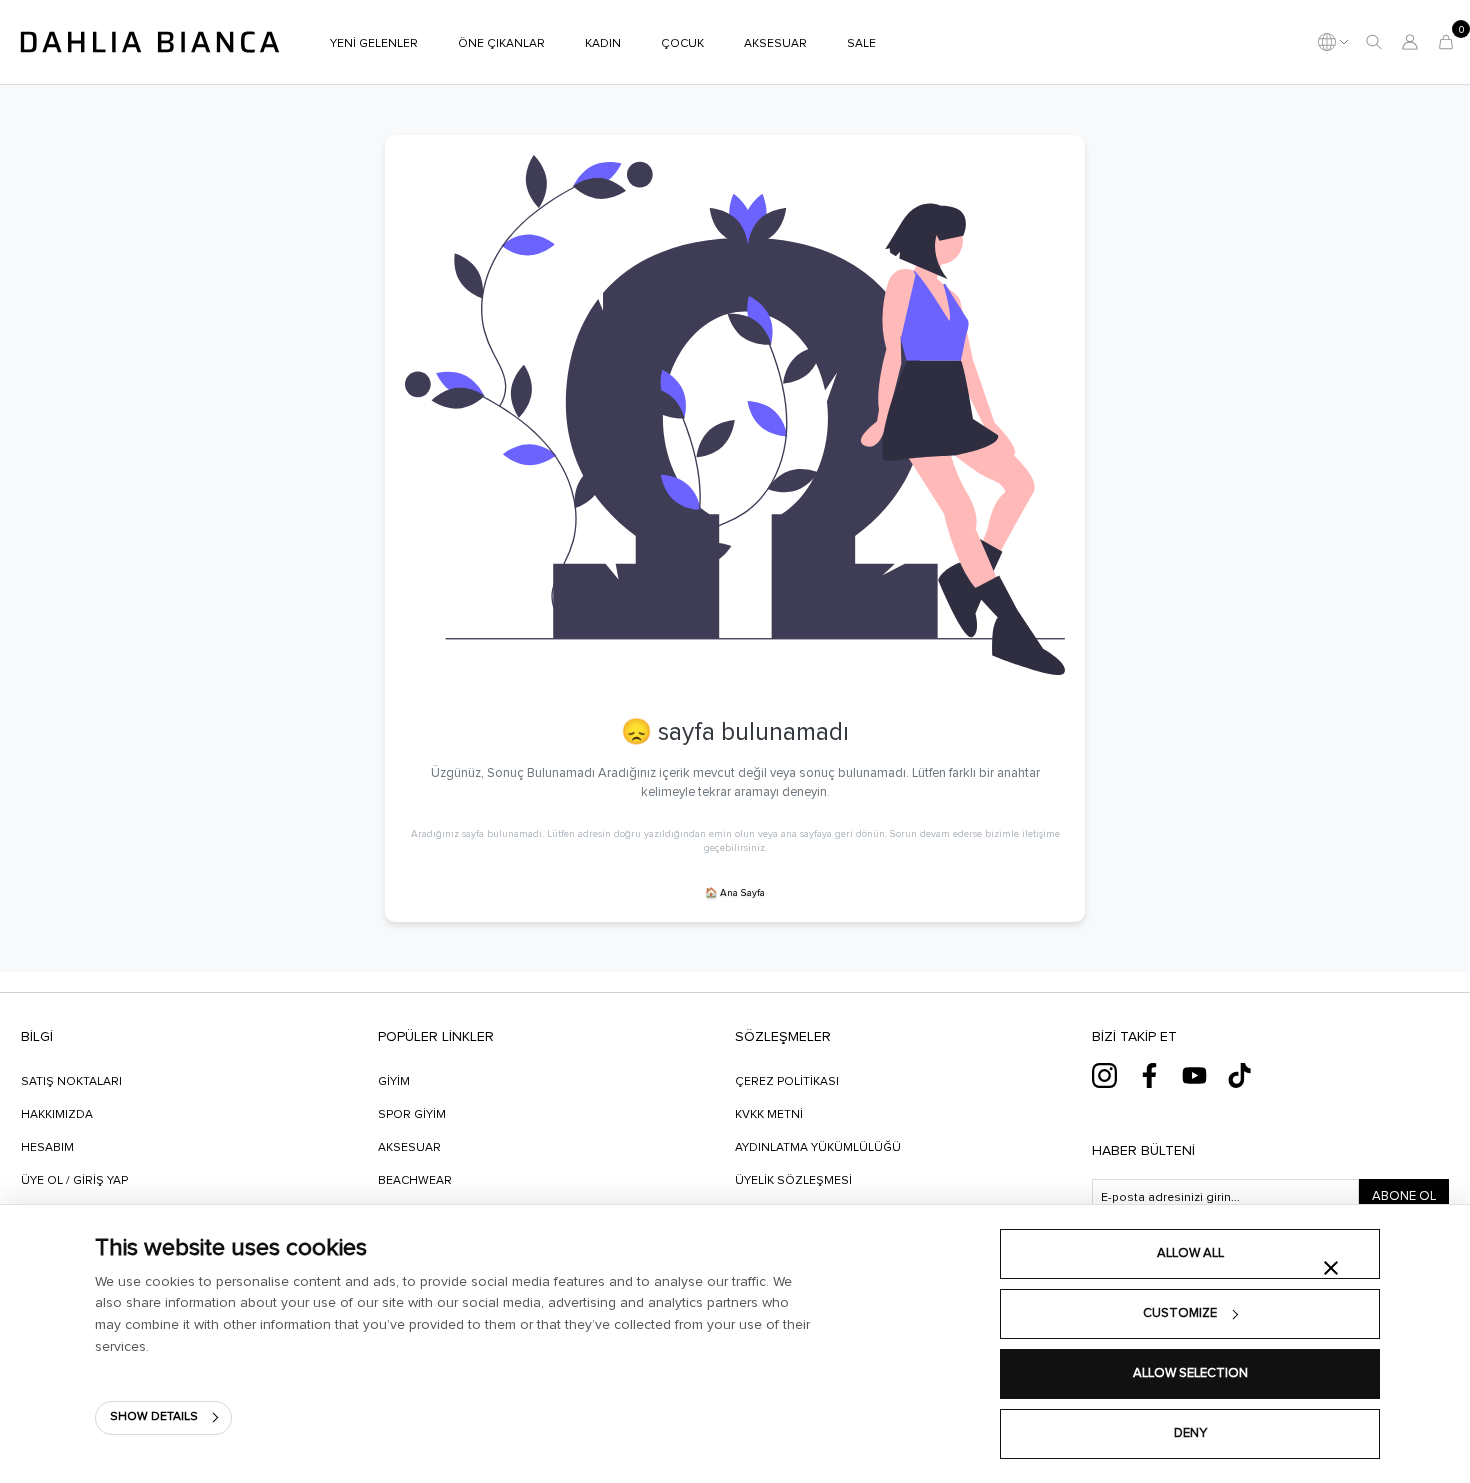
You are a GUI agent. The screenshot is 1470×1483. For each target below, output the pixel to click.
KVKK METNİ (769, 1115)
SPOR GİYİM (412, 1115)
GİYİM (394, 1082)
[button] (1374, 42)
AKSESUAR (409, 1148)
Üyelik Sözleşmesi (793, 1181)
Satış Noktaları (71, 1082)
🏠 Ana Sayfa (735, 893)
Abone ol (1404, 1196)
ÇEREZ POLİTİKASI (787, 1082)
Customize (1180, 1313)
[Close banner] (1331, 1268)
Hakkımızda (57, 1115)
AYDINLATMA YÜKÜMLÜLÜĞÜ (818, 1148)
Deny (1190, 1433)
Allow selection (1190, 1373)
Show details (154, 1417)
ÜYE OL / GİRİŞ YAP (74, 1181)
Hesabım (47, 1148)
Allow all (1190, 1253)
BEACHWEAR (415, 1181)
